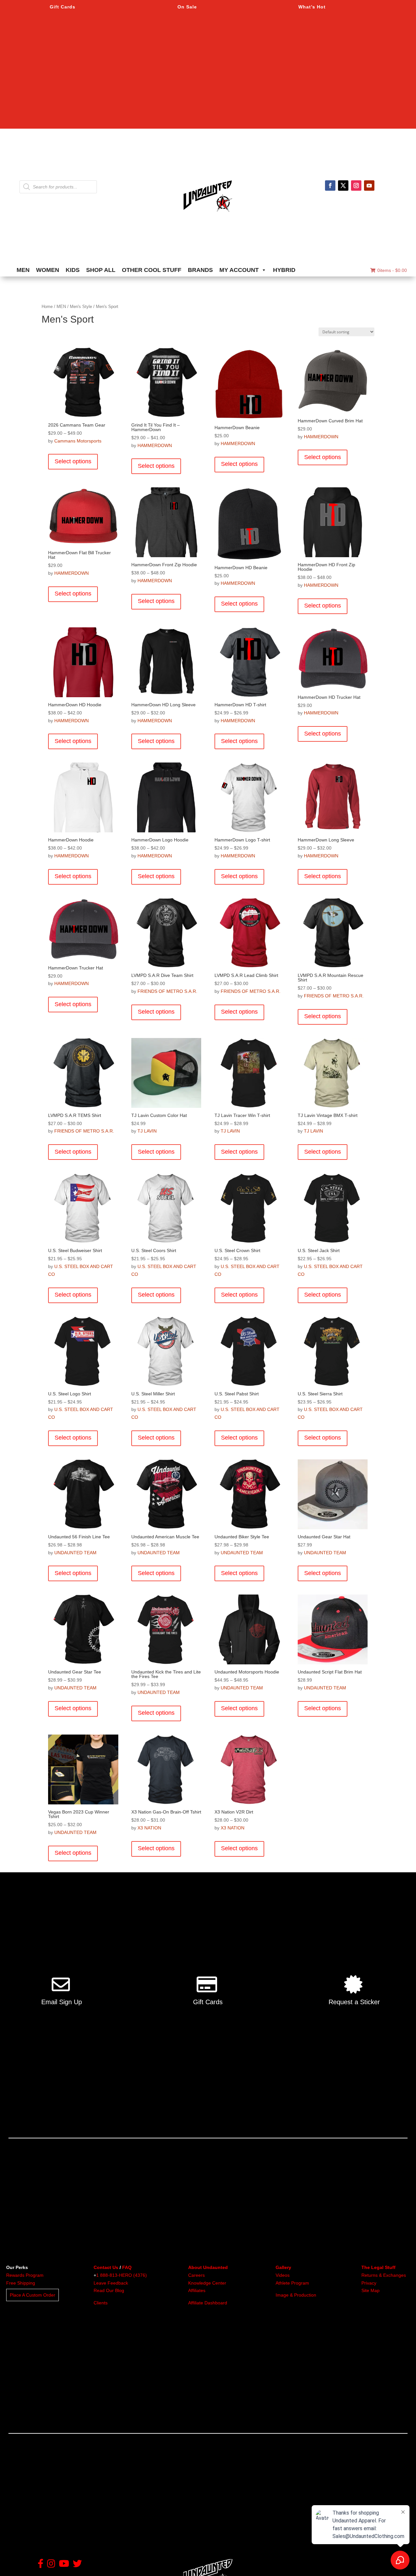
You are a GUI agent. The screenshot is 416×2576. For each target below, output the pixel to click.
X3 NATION (149, 1828)
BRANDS (200, 270)
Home (47, 307)
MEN (23, 270)
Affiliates (197, 2290)
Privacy (369, 2283)
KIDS (73, 270)
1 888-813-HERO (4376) (122, 2275)
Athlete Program (292, 2283)
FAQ (127, 2267)
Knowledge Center (207, 2283)
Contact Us (106, 2267)
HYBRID (284, 270)
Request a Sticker (354, 2002)
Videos (283, 2275)
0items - (392, 270)
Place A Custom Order (32, 2295)
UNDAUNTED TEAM (75, 1553)
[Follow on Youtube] (369, 186)
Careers (196, 2275)
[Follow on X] (343, 186)
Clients (101, 2303)
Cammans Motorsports (78, 441)
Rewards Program (25, 2275)
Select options (73, 461)
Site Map (370, 2290)
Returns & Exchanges (384, 2275)
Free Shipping (21, 2283)
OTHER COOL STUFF (152, 270)
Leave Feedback (111, 2283)
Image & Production (296, 2295)
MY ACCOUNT (239, 270)
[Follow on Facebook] (330, 186)
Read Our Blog (109, 2290)
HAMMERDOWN (155, 445)
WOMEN (48, 270)
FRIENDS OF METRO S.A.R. (167, 991)
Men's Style (81, 307)
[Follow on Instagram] (356, 186)
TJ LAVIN (147, 1131)
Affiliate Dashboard (208, 2303)
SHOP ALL (101, 270)
